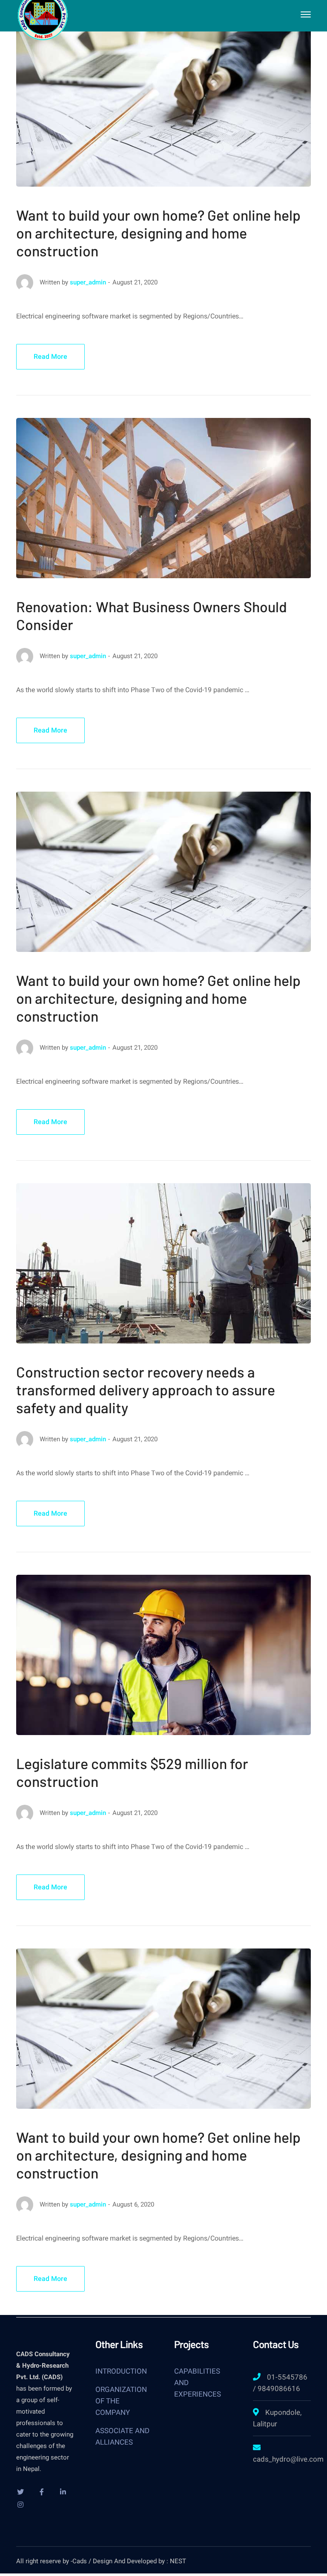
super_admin (88, 282)
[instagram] (20, 2505)
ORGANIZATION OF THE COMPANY (121, 2401)
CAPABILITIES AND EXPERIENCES (198, 2383)
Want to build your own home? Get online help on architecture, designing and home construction (158, 233)
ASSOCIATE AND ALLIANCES (122, 2436)
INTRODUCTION (121, 2371)
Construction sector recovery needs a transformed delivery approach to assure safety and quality (146, 1390)
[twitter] (20, 2492)
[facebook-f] (42, 2492)
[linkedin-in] (63, 2492)
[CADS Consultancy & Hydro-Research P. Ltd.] (43, 14)
